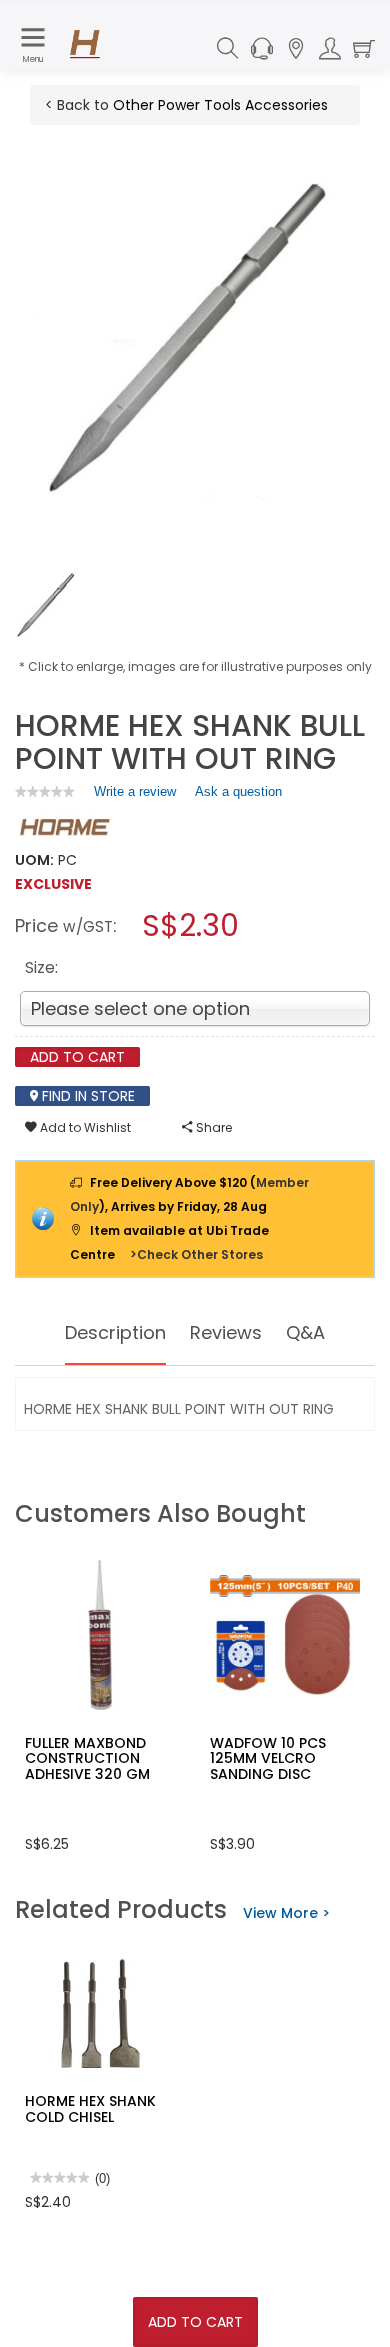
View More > (286, 1913)
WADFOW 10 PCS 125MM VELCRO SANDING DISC (268, 1758)
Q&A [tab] (305, 1332)
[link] (45, 791)
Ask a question (238, 791)
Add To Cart (195, 2322)
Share (212, 1127)
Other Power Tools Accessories (220, 105)
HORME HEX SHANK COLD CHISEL (90, 2108)
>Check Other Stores (196, 1254)
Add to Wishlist (84, 1127)
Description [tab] (115, 1332)
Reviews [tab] (226, 1332)
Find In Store (86, 1096)
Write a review (135, 796)
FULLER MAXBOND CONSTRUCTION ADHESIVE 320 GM (87, 1758)
